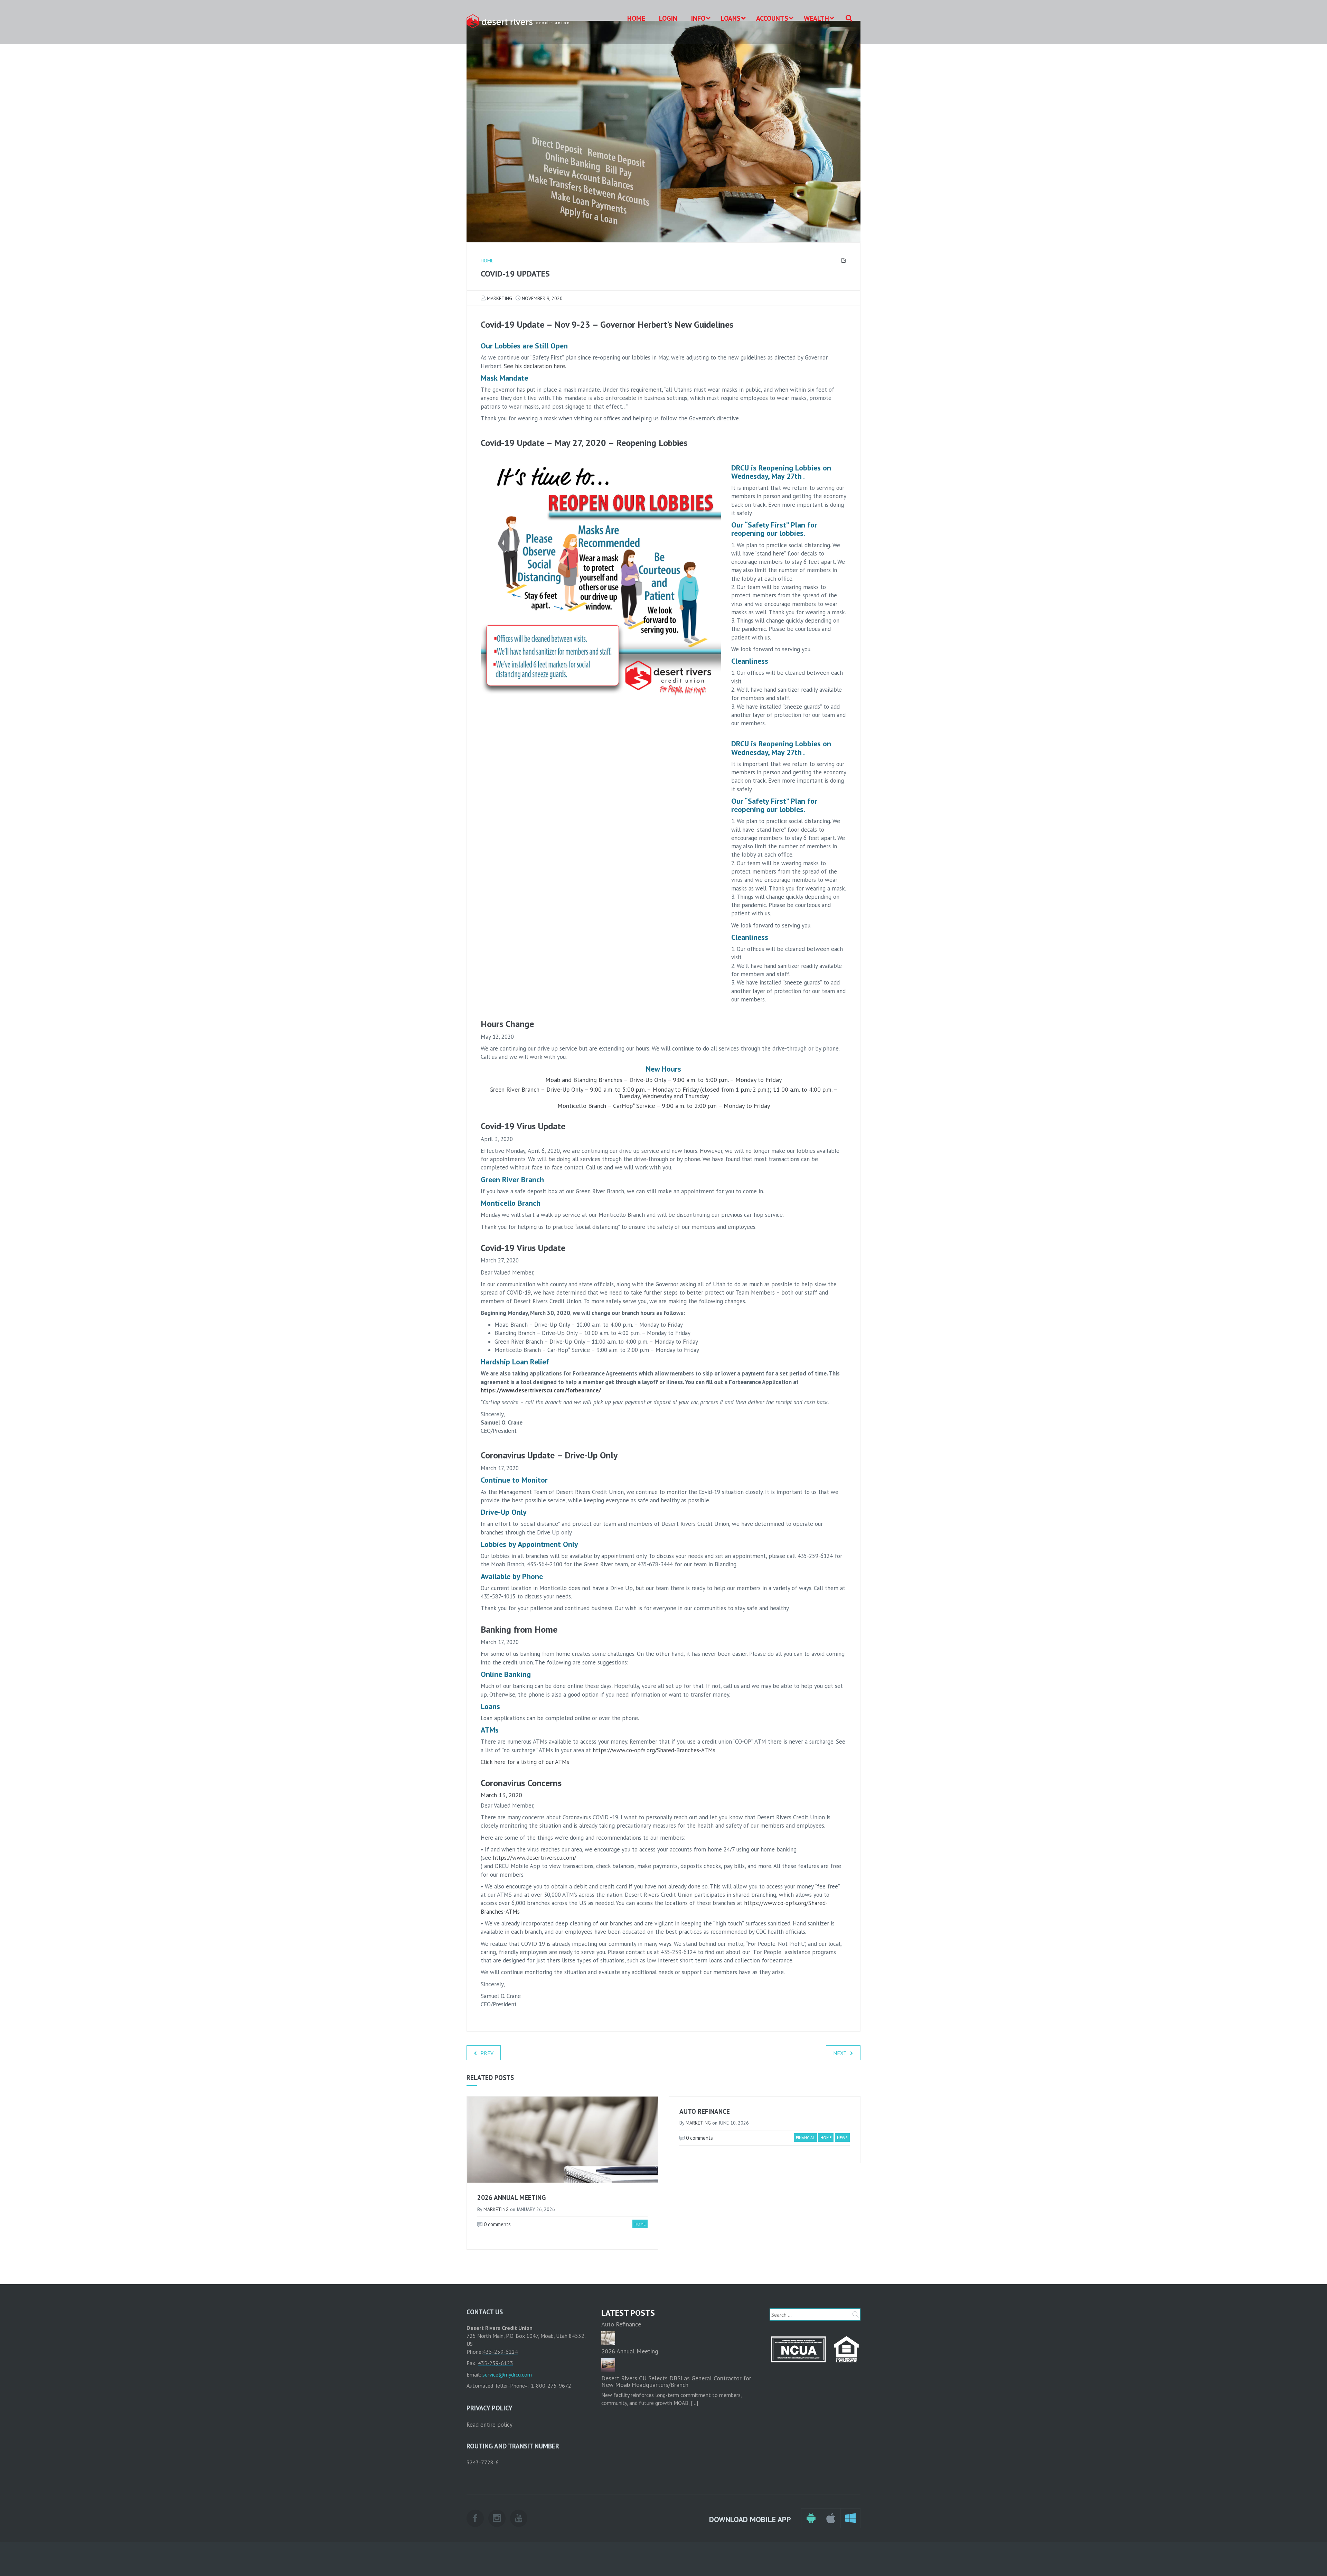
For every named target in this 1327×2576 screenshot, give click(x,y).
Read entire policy (490, 2425)
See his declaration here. (535, 366)
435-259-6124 (500, 2352)
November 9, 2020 (542, 298)
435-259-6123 (496, 2363)
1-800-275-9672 (551, 2386)
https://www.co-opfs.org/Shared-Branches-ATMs (654, 1750)
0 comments (497, 2224)
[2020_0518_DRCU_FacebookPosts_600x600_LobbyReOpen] (601, 580)
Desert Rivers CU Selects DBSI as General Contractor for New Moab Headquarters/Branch (676, 2382)
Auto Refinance (705, 2111)
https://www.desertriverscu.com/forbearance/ (541, 1390)
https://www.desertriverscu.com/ (534, 1858)
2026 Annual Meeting (511, 2197)
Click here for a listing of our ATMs (525, 1762)
